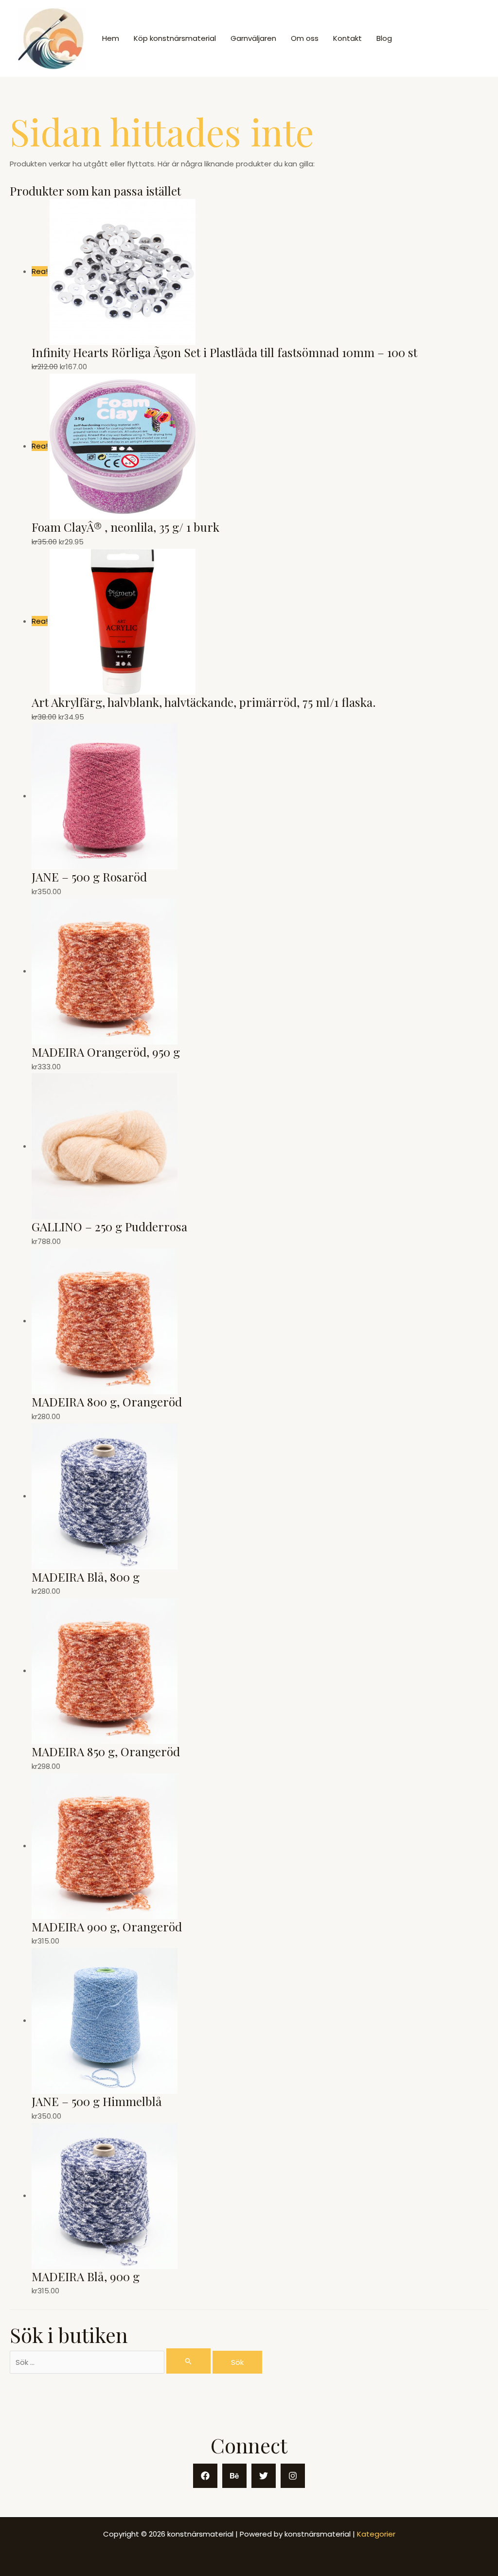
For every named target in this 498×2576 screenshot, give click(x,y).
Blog (384, 38)
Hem (111, 38)
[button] (445, 39)
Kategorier (376, 2534)
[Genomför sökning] (189, 2361)
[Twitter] (264, 2476)
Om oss (305, 38)
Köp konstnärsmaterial (175, 38)
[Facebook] (205, 2476)
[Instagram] (293, 2476)
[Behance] (234, 2476)
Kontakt (347, 38)
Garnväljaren (253, 38)
